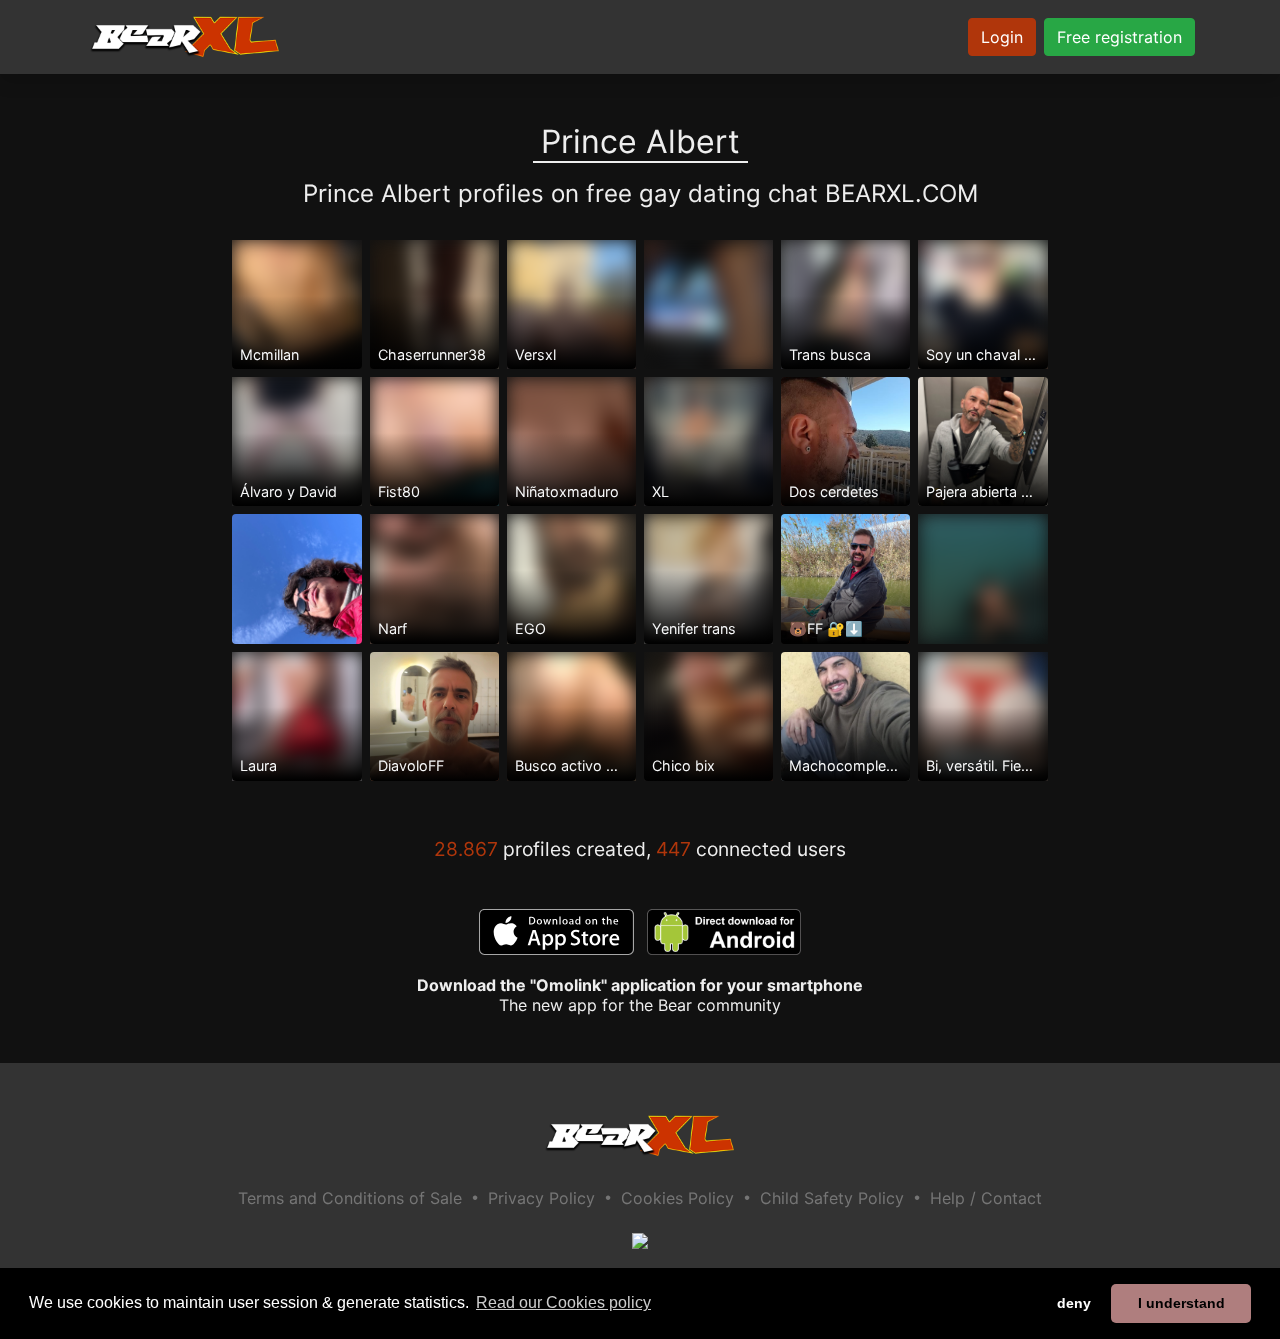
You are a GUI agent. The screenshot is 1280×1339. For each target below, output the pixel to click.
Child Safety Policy (832, 1198)
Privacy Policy (541, 1198)
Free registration (1119, 37)
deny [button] (1074, 1303)
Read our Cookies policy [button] (563, 1302)
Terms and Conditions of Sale (350, 1198)
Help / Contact (986, 1198)
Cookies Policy (677, 1198)
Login (1002, 37)
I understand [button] (1181, 1303)
